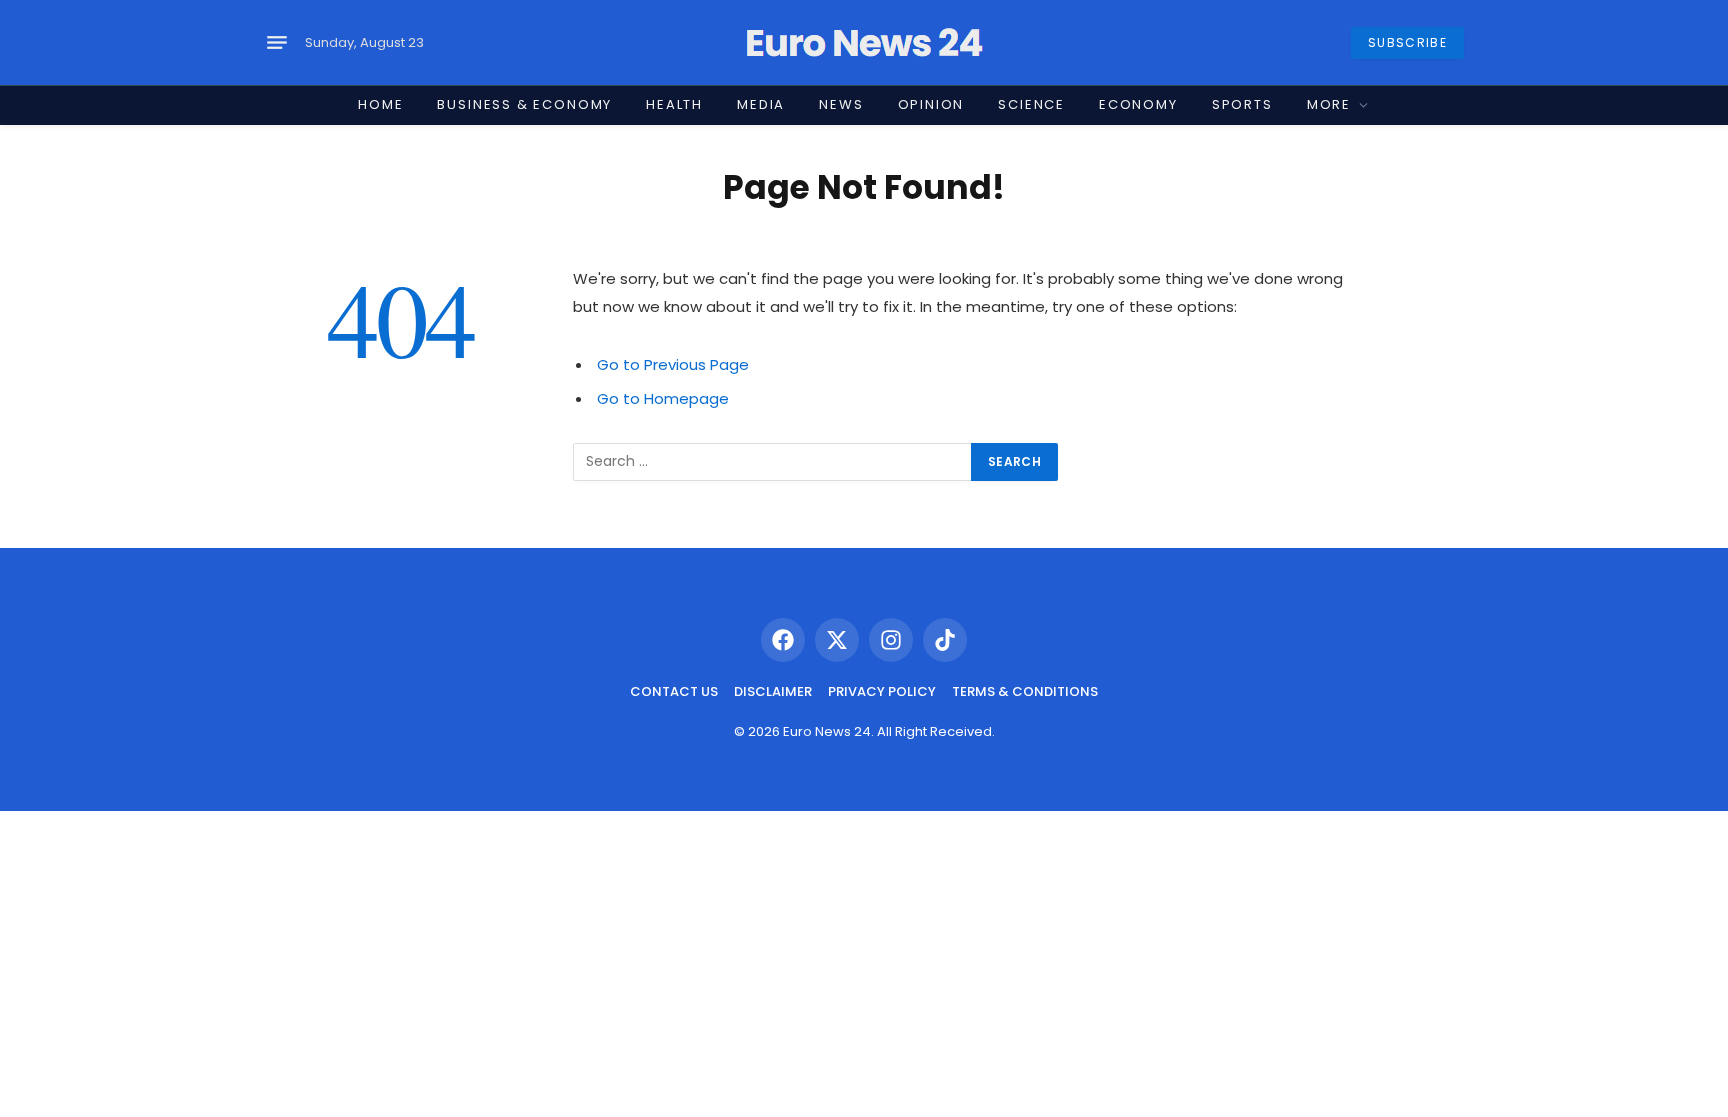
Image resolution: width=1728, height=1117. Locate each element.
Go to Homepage (663, 398)
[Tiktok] (945, 640)
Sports (1242, 104)
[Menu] (277, 43)
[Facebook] (783, 640)
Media (761, 104)
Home (380, 104)
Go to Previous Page (673, 364)
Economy (1138, 104)
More (1329, 104)
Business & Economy (524, 104)
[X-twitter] (837, 640)
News (841, 104)
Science (1031, 104)
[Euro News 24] (864, 43)
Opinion (931, 104)
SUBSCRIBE (1407, 42)
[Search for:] (773, 462)
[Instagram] (891, 640)
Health (674, 104)
